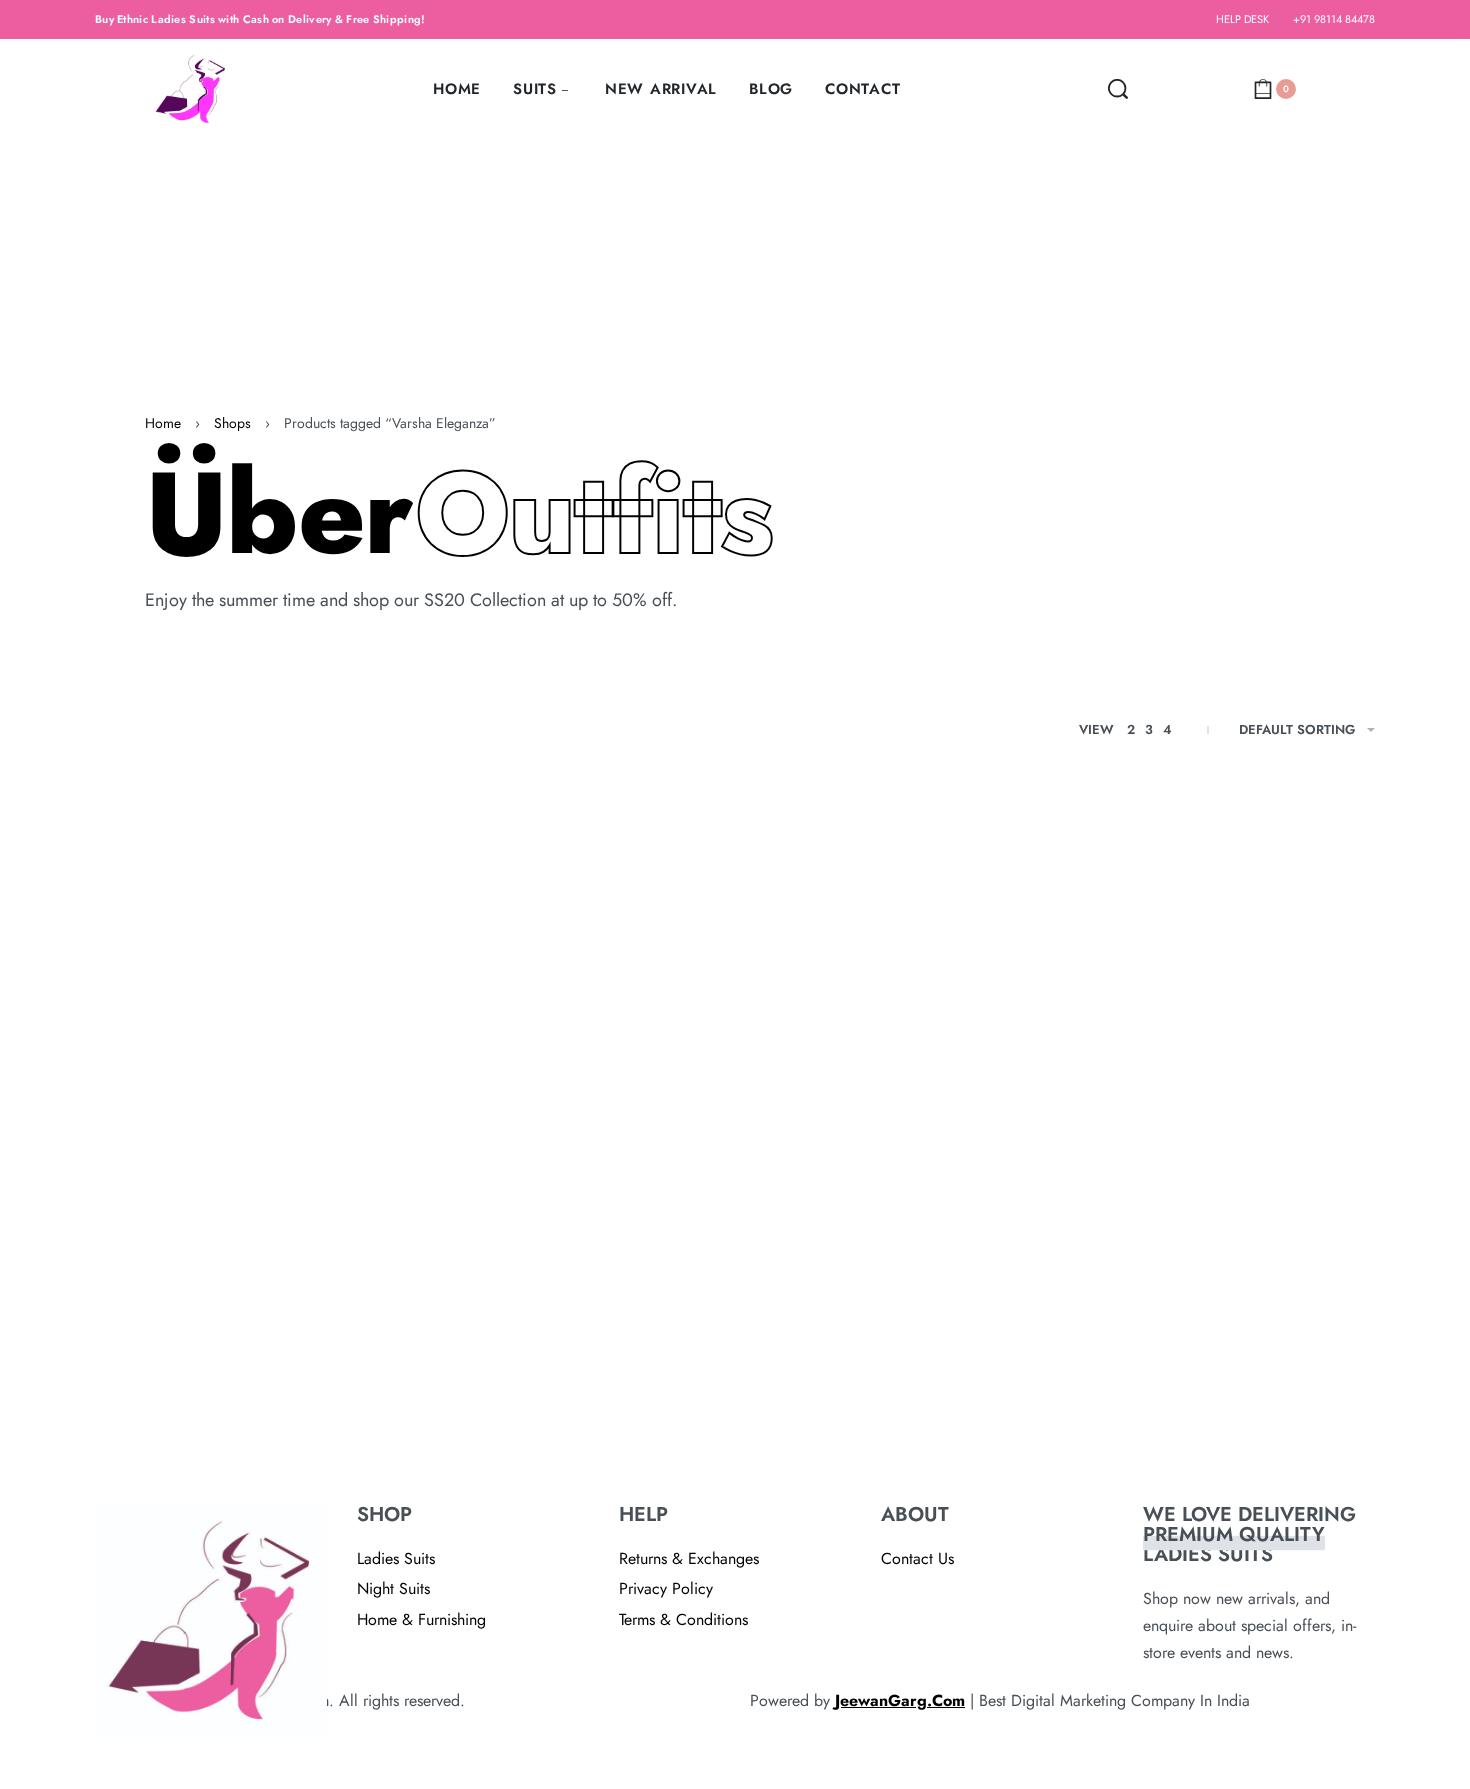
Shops (232, 423)
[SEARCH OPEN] (1118, 89)
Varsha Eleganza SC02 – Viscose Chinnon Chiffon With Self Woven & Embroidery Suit (231, 1339)
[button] (146, 1437)
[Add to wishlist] (330, 1437)
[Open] (1155, 89)
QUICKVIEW (258, 1435)
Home (163, 423)
